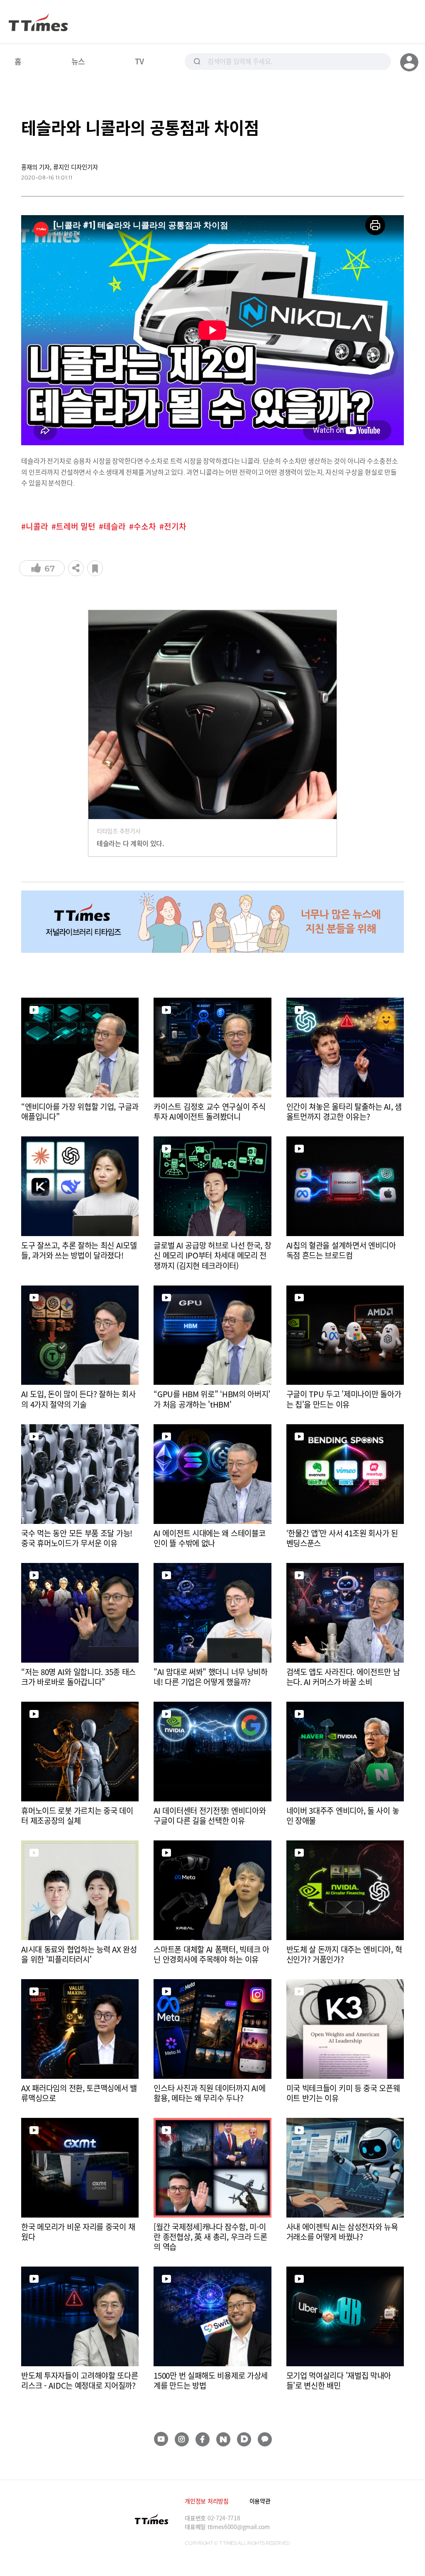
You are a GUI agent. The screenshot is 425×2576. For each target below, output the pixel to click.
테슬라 (115, 526)
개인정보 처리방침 (206, 2501)
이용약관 (260, 2501)
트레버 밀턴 (76, 526)
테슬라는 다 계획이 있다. (131, 843)
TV (139, 61)
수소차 (145, 526)
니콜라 (37, 526)
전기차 (175, 526)
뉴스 (78, 61)
